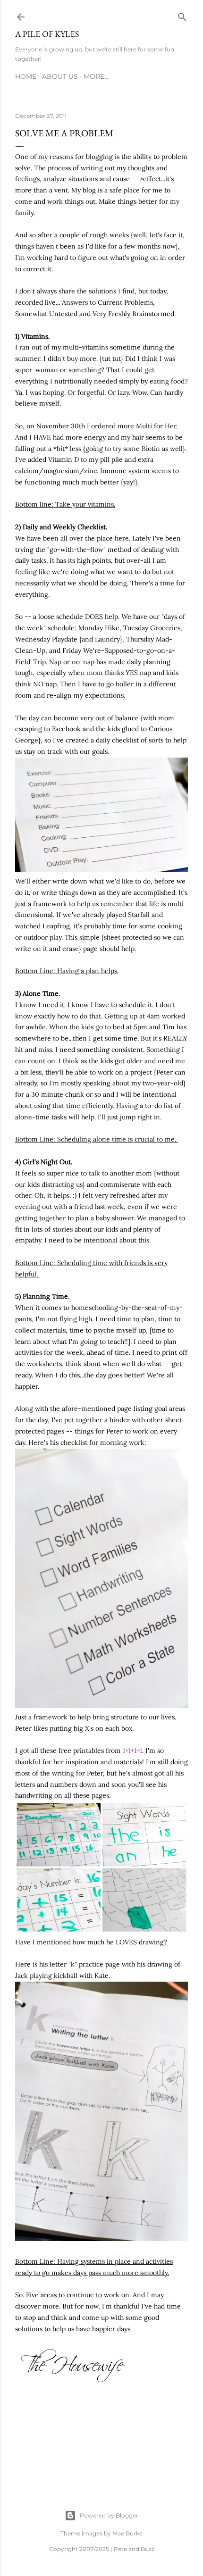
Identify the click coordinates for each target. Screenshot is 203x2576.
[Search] (182, 15)
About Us (60, 76)
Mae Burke (127, 2533)
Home (26, 76)
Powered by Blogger (109, 2515)
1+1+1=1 (132, 1751)
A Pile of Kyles (47, 34)
